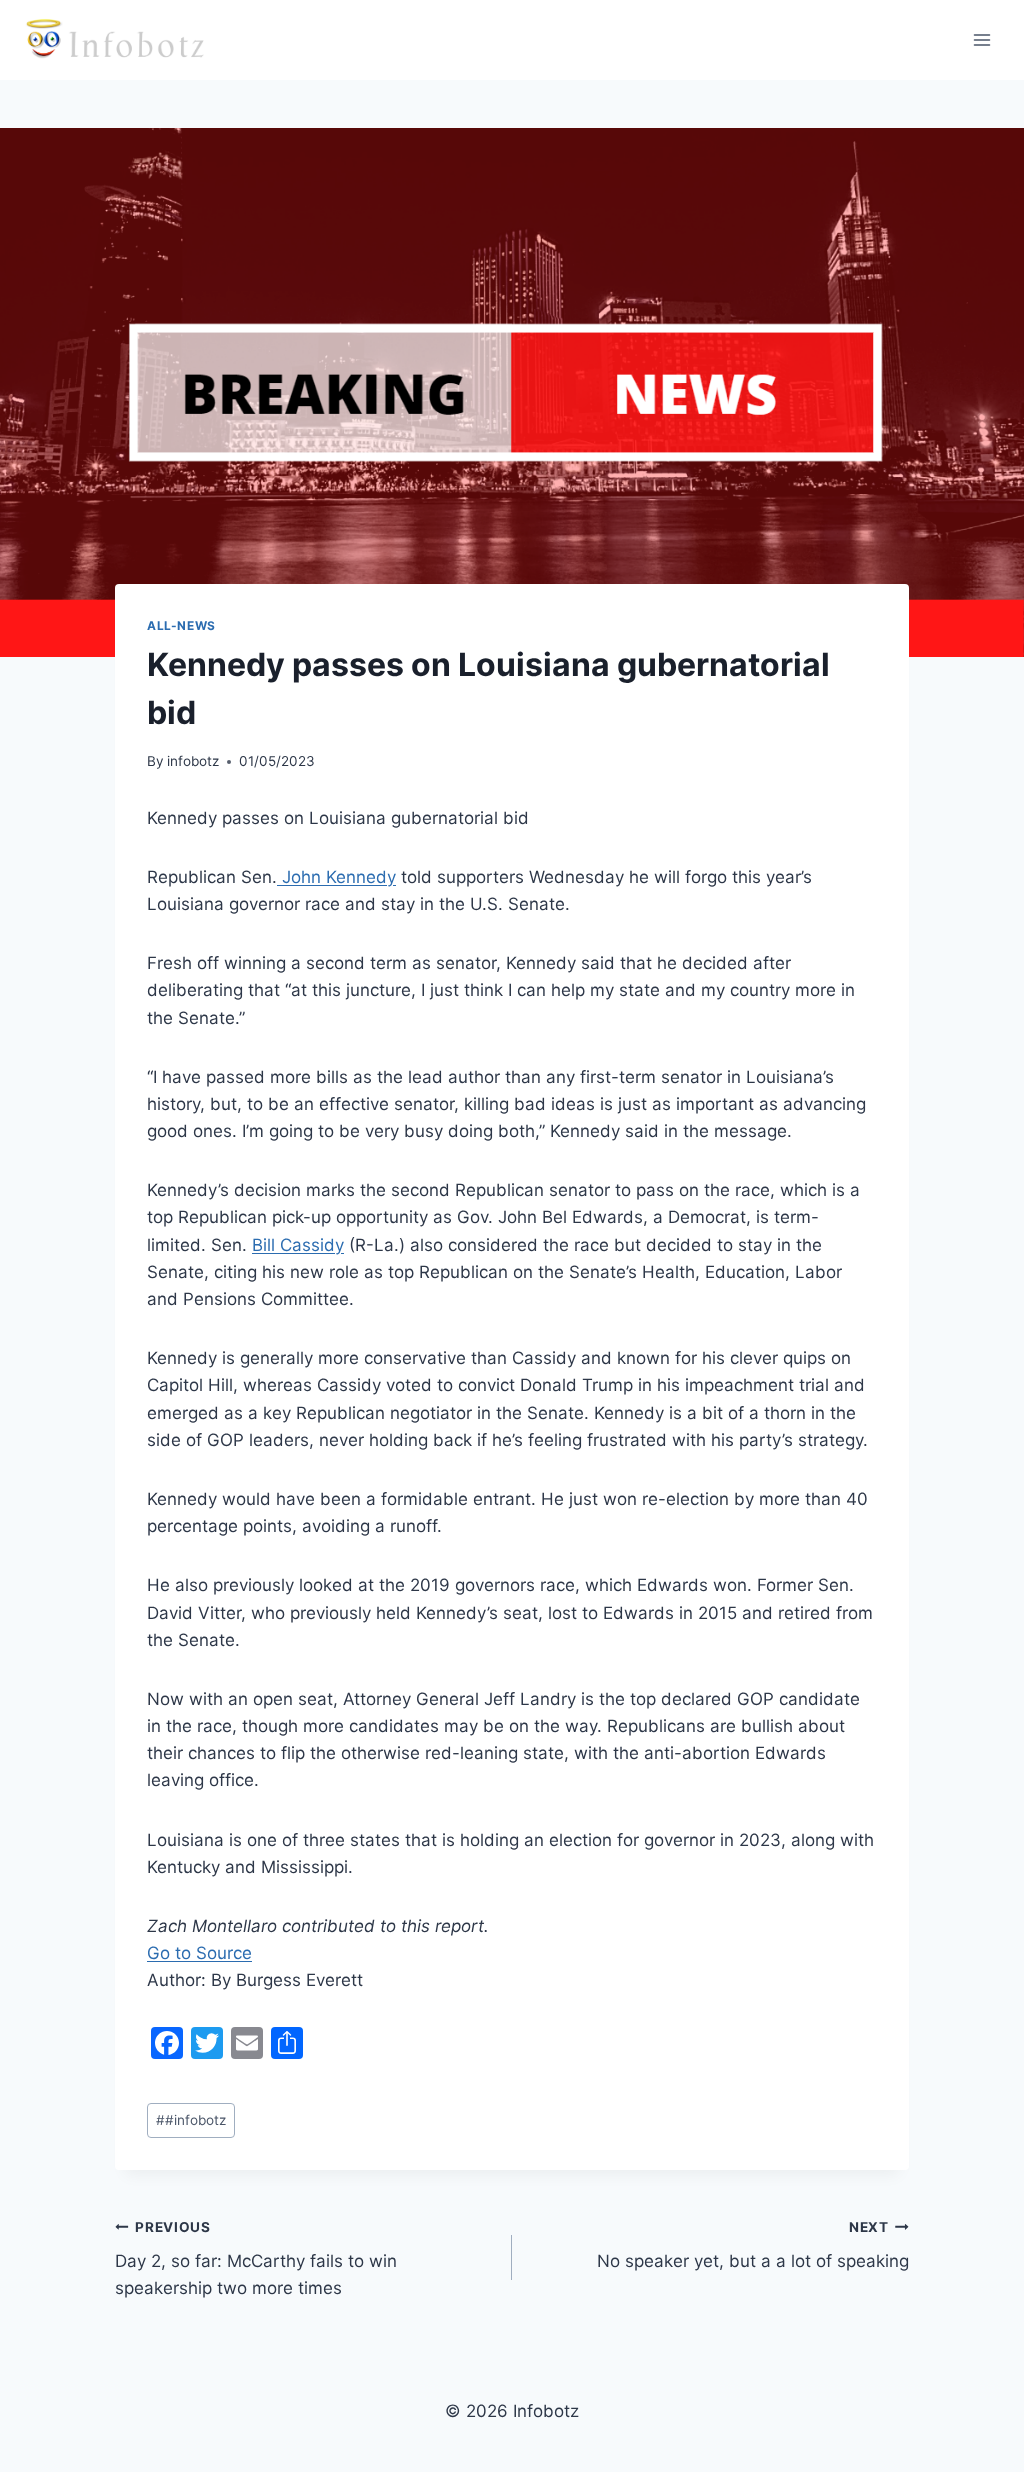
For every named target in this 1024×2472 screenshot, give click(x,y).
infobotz (193, 761)
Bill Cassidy (298, 1245)
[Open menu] (981, 39)
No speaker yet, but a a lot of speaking (753, 2245)
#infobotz (191, 2120)
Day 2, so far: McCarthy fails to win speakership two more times (256, 2259)
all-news (181, 625)
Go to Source (199, 1953)
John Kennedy (336, 877)
